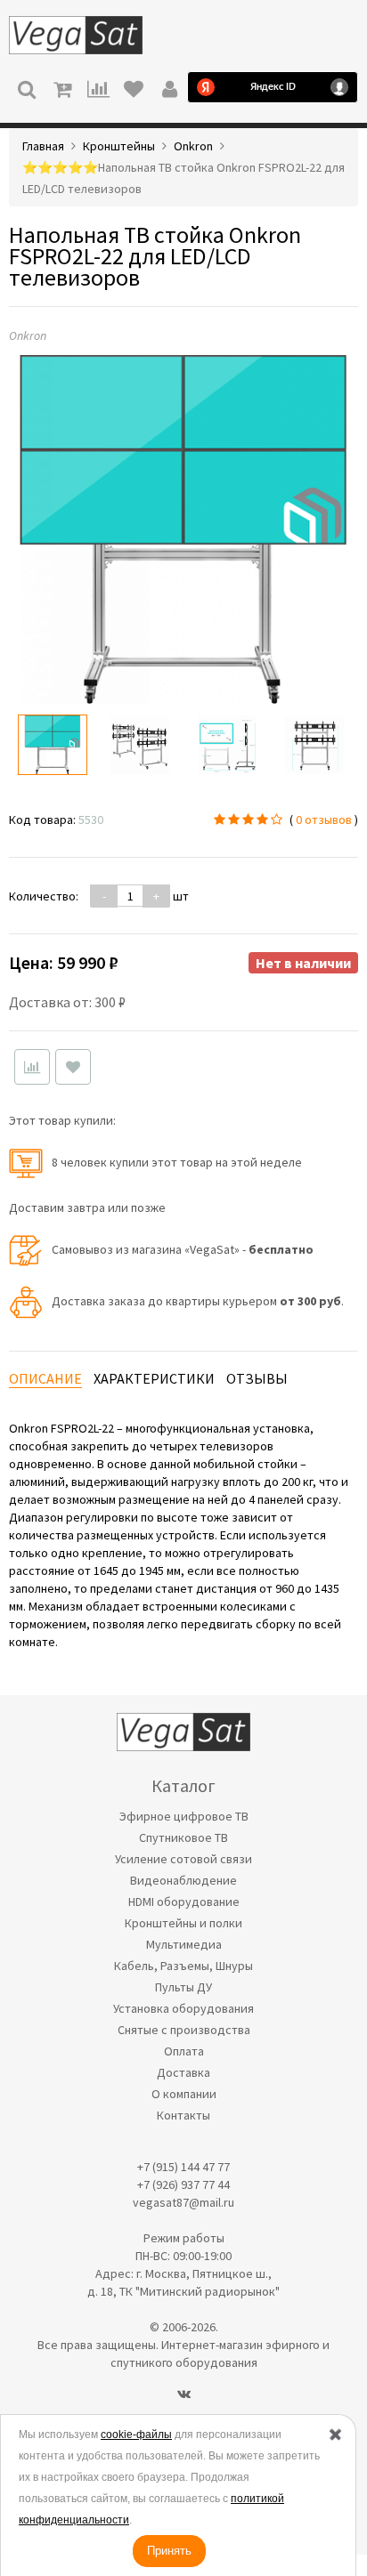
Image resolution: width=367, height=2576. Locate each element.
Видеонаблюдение (183, 1880)
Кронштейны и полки (183, 1923)
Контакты (183, 2115)
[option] (53, 745)
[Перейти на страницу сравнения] (98, 87)
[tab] (45, 1379)
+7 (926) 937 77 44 (183, 2184)
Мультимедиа (184, 1944)
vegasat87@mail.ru (183, 2202)
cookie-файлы (136, 2435)
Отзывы (257, 1378)
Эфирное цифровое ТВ (184, 1816)
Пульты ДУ (183, 1987)
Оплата (184, 2051)
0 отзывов (324, 820)
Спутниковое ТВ (183, 1837)
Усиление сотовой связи (183, 1859)
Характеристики (154, 1378)
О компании (184, 2094)
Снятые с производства (184, 2030)
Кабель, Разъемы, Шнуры (183, 1966)
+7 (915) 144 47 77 (183, 2167)
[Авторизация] (169, 87)
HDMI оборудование (184, 1902)
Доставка (183, 2072)
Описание (45, 1378)
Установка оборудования (183, 2008)
